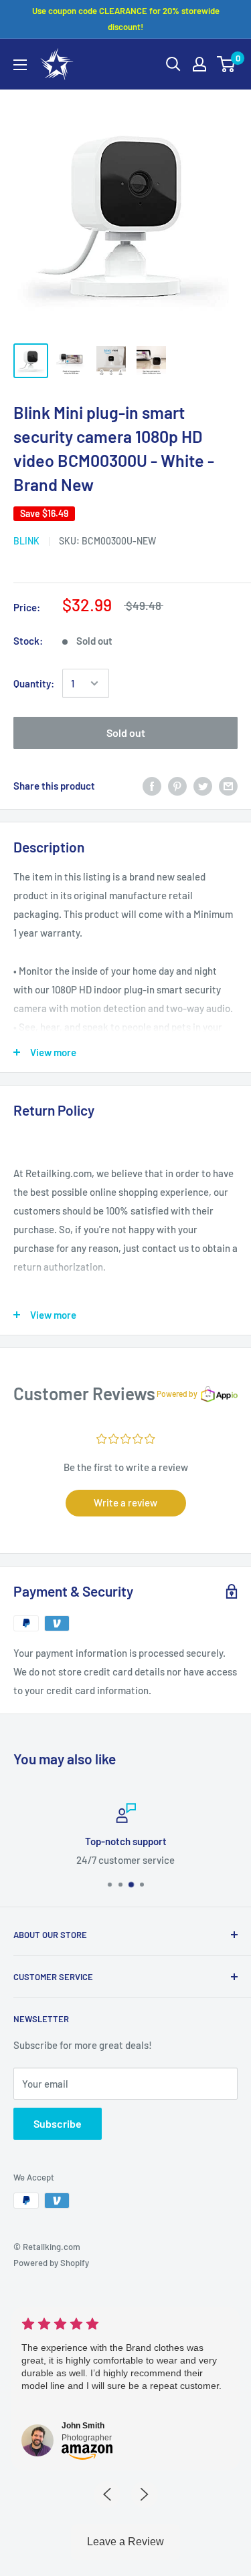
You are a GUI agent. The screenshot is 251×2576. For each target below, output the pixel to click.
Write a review (125, 1502)
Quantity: (34, 683)
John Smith (83, 2426)
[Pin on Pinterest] (177, 786)
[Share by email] (228, 786)
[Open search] (173, 64)
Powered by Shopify (51, 2263)
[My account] (199, 64)
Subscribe (58, 2123)
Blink (26, 541)
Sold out (126, 733)
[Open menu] (20, 65)
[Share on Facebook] (152, 786)
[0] (227, 64)
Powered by (177, 1394)
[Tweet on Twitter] (203, 786)
